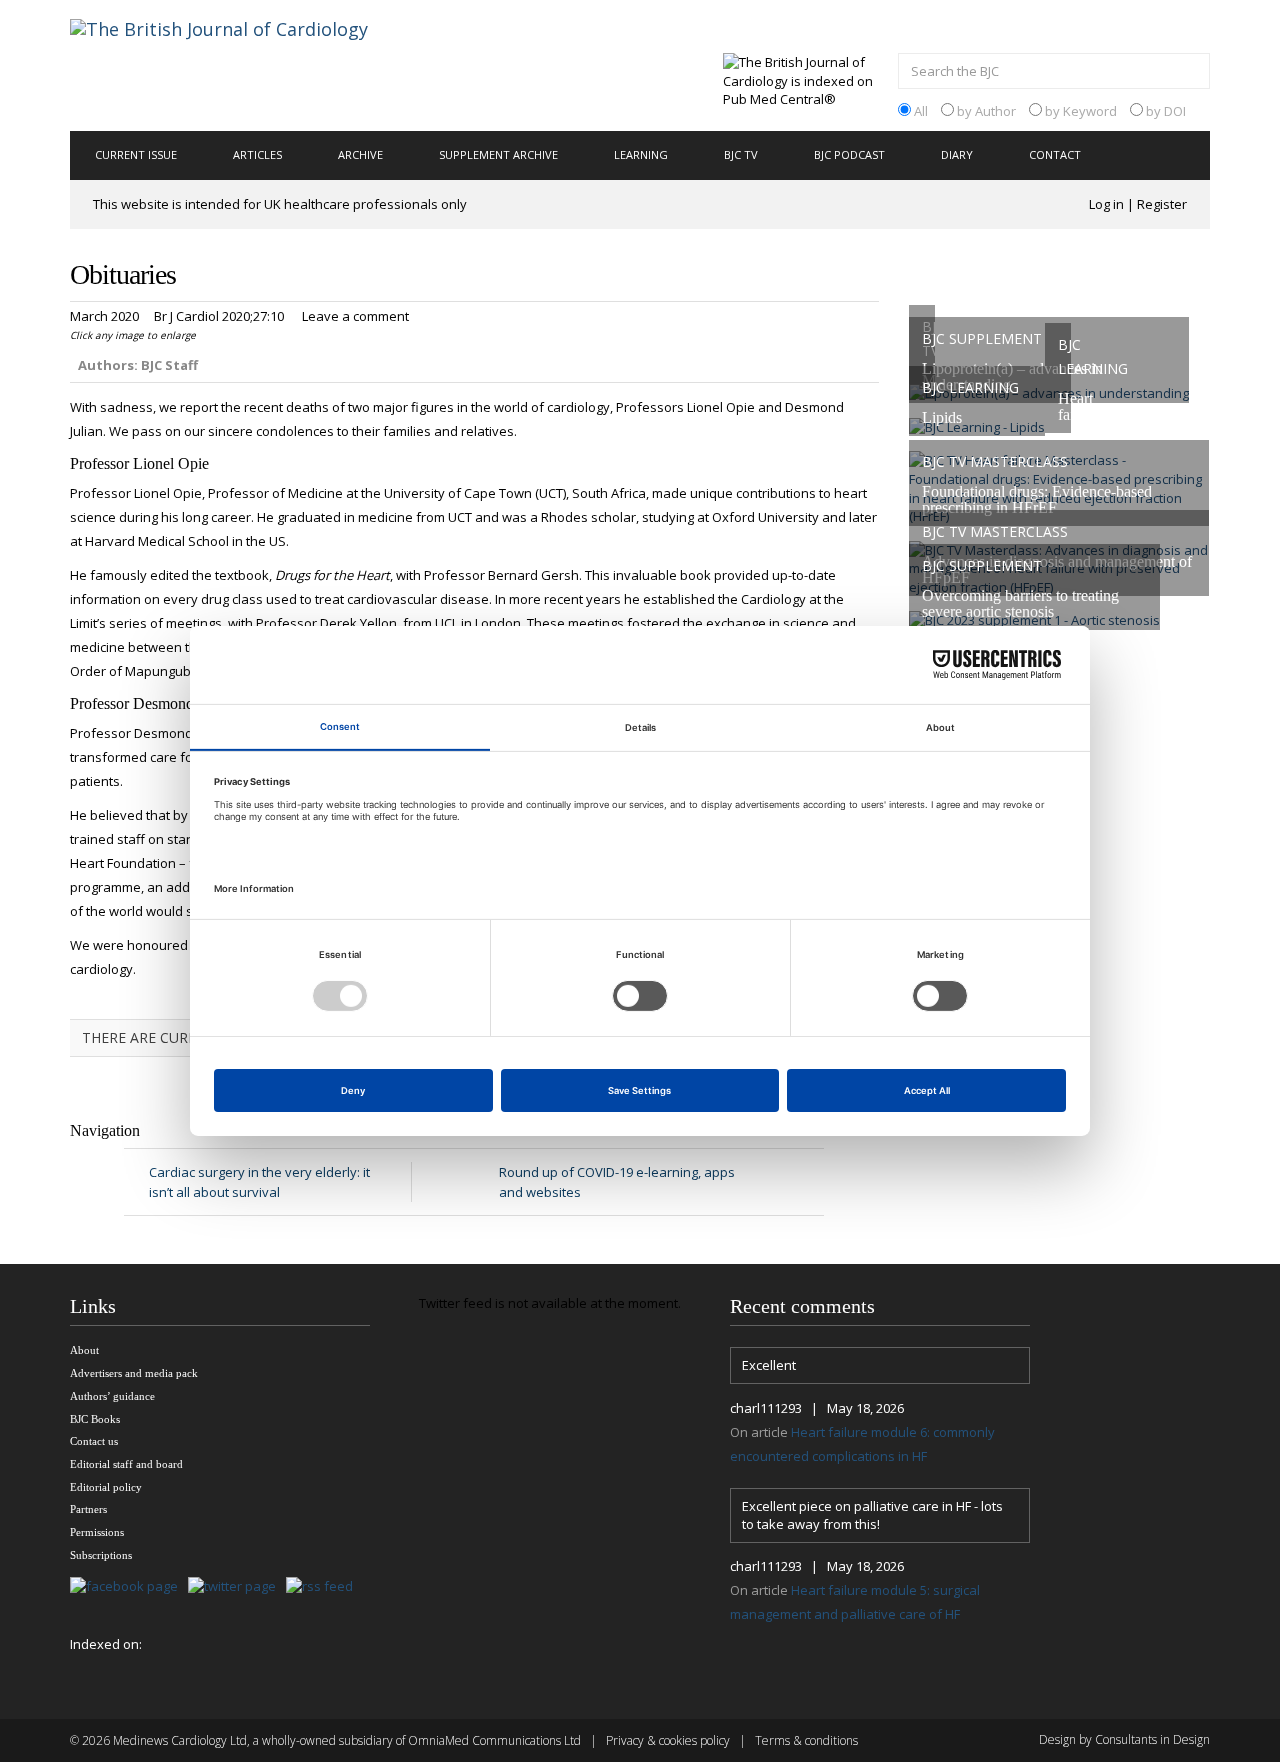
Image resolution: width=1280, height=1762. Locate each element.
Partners (88, 1509)
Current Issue (136, 154)
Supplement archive (498, 154)
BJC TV (741, 154)
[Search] (1190, 73)
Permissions (97, 1532)
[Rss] (324, 1587)
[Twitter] (237, 1587)
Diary (957, 154)
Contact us (94, 1441)
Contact (1055, 154)
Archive (360, 154)
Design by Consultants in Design (1124, 1739)
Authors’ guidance (112, 1396)
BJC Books (95, 1419)
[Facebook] (129, 1587)
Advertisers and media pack (134, 1373)
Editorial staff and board (126, 1464)
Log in (1106, 204)
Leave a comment (355, 316)
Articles (257, 154)
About (84, 1350)
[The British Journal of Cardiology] (243, 64)
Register (1162, 204)
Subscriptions (101, 1555)
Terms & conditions (806, 1740)
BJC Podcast (849, 154)
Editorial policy (106, 1487)
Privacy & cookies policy (668, 1740)
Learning (641, 154)
